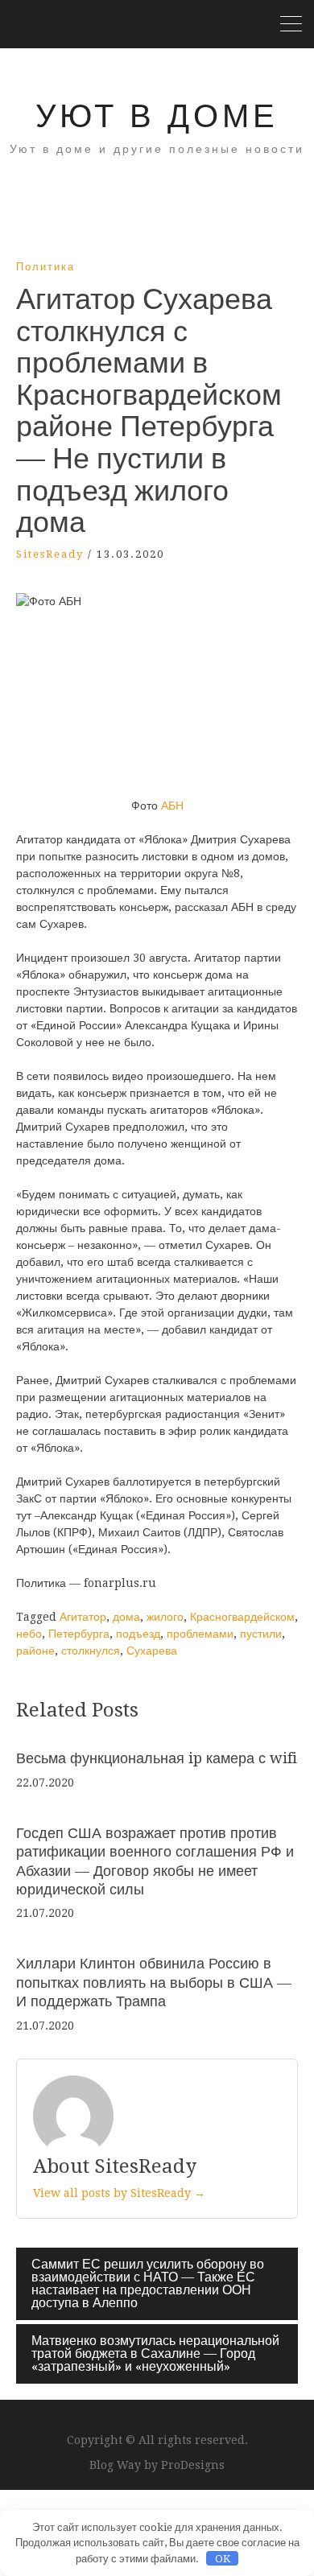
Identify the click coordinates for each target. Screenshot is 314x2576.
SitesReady (50, 554)
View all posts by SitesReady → (119, 2193)
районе (35, 1651)
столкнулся (91, 1651)
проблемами (200, 1634)
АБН (172, 806)
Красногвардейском (242, 1617)
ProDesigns (193, 2465)
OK (223, 2559)
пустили (261, 1634)
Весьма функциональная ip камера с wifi (157, 1758)
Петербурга (79, 1634)
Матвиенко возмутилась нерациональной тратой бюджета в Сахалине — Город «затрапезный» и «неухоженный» (155, 2353)
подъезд (138, 1634)
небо (29, 1634)
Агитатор (83, 1617)
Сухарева (152, 1651)
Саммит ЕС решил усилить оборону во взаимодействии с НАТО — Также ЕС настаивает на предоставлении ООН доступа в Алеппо (148, 2283)
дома (126, 1617)
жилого (165, 1617)
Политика (45, 267)
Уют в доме (157, 116)
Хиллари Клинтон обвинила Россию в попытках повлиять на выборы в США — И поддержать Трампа (154, 1982)
